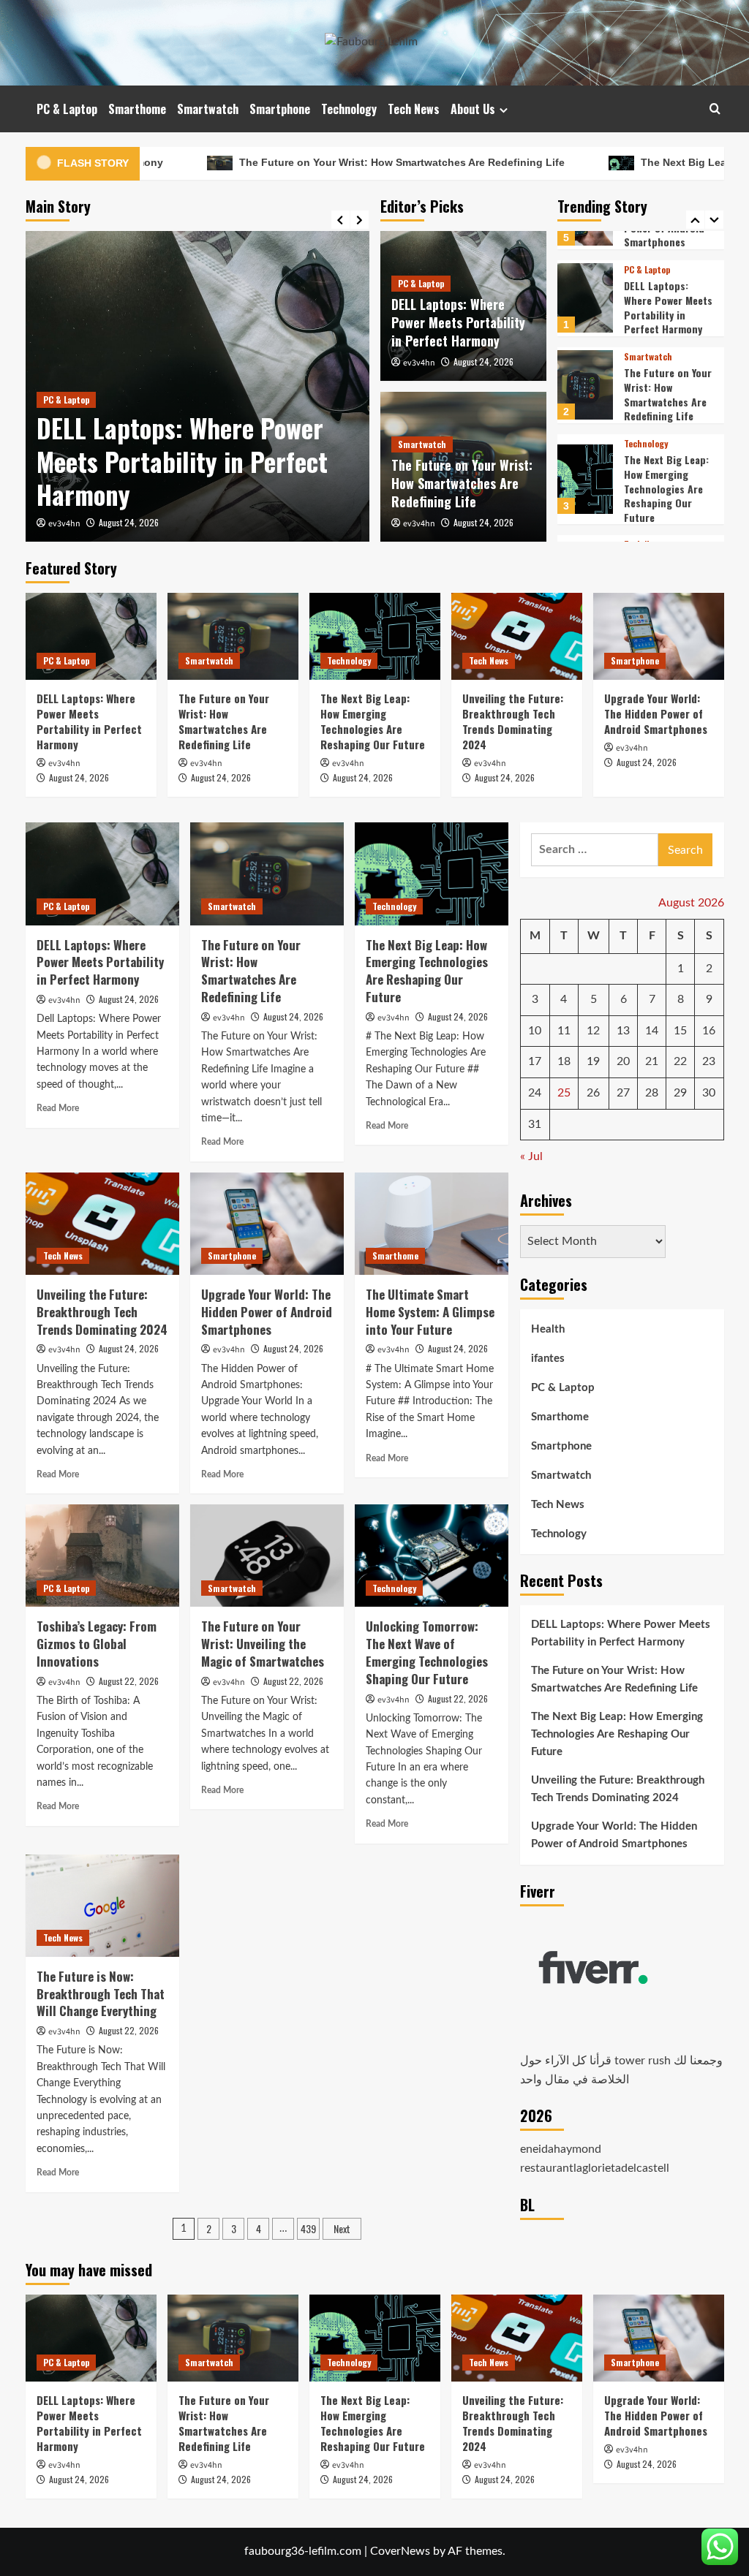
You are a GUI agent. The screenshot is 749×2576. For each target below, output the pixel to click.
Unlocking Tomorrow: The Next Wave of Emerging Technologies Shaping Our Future (427, 1652)
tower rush (643, 2061)
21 (652, 1061)
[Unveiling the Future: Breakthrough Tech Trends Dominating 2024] (585, 499)
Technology (349, 109)
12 (593, 1031)
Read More (58, 1108)
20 (623, 1061)
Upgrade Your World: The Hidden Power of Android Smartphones (656, 713)
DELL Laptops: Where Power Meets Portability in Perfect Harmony (182, 461)
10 (535, 1031)
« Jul (531, 1156)
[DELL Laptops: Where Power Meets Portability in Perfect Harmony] (91, 636)
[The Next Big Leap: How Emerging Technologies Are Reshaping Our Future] (585, 397)
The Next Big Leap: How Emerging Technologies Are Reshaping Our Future (666, 406)
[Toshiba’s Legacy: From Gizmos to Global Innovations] (102, 1556)
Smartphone (280, 109)
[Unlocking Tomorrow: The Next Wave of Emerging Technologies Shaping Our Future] (432, 1556)
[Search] (715, 109)
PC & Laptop (67, 109)
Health (548, 1329)
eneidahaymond (561, 2149)
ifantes (548, 1359)
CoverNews (400, 2551)
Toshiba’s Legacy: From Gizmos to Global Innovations (97, 1644)
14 (652, 1031)
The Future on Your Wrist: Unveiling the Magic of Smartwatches (263, 1644)
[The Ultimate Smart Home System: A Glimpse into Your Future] (432, 1224)
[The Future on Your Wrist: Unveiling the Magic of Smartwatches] (267, 1556)
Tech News (414, 109)
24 (535, 1093)
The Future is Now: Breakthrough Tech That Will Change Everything (101, 1994)
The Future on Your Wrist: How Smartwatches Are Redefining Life (298, 162)
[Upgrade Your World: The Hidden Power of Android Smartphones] (659, 636)
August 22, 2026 (129, 1681)
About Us (473, 109)
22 (680, 1061)
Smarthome (137, 109)
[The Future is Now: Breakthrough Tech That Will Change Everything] (102, 1906)
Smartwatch (208, 109)
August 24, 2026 (129, 522)
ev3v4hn (64, 524)
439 (308, 2228)
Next (342, 2228)
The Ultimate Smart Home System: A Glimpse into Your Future (430, 1312)
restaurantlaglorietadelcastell (595, 2168)
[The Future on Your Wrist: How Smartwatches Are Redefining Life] (585, 303)
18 (564, 1061)
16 (709, 1031)
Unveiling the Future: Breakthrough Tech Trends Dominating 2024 (668, 508)
